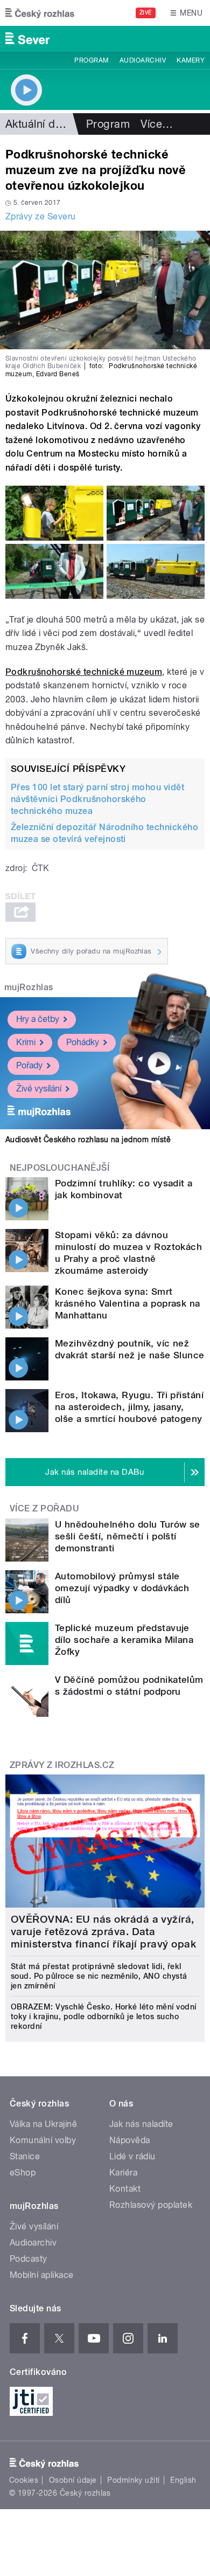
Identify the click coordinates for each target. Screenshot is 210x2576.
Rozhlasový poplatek (151, 2205)
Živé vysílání (39, 1089)
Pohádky (83, 1042)
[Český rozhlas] (40, 13)
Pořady (29, 1065)
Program (91, 60)
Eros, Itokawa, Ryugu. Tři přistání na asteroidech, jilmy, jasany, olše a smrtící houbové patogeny (129, 1407)
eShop (23, 2173)
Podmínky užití (134, 2480)
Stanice (25, 2156)
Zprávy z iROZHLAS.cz (62, 1765)
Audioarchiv (143, 60)
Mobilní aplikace (42, 2275)
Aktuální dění (38, 124)
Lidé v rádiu (132, 2156)
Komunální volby (43, 2140)
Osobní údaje (73, 2480)
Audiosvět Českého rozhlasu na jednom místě (88, 1139)
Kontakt (125, 2189)
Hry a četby (38, 1019)
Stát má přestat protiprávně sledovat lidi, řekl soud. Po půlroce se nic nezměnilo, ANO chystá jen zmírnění (99, 1976)
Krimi (26, 1042)
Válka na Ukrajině (43, 2124)
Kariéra (123, 2173)
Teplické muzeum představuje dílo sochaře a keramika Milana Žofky (124, 1640)
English (183, 2480)
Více (157, 124)
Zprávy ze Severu (41, 216)
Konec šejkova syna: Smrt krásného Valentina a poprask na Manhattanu (128, 1303)
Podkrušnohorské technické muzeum (84, 672)
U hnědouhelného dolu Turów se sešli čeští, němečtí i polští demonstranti (128, 1536)
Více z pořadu (44, 1508)
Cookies (24, 2480)
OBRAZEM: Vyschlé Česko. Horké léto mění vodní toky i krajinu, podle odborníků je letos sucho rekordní (104, 2016)
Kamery (191, 60)
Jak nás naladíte (141, 2124)
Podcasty (29, 2259)
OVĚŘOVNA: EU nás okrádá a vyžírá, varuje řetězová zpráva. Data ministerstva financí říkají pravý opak (103, 1932)
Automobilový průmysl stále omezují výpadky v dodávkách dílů (122, 1588)
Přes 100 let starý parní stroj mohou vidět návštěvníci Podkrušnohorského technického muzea (97, 799)
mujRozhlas (29, 987)
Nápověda (130, 2140)
